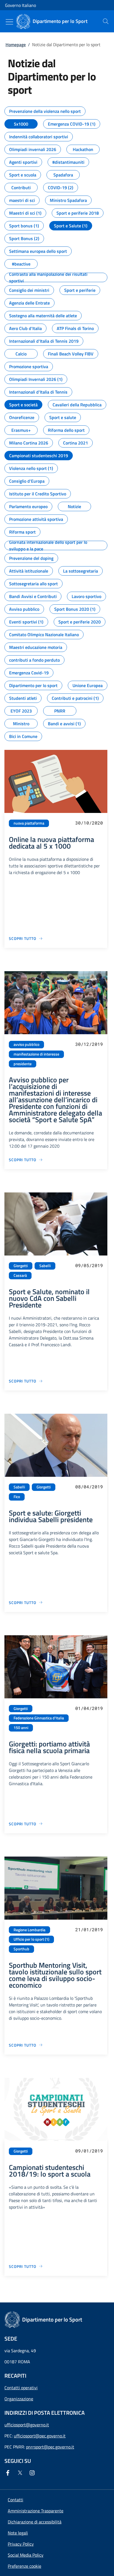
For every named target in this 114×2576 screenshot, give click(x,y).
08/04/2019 (89, 1487)
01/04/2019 (89, 1708)
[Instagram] (33, 2473)
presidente (23, 1064)
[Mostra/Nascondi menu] (9, 22)
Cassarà (20, 1275)
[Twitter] (21, 2473)
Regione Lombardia (29, 1930)
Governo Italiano (20, 5)
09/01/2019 (89, 2151)
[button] (24, 2566)
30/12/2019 (89, 1044)
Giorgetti (21, 1266)
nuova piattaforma (29, 823)
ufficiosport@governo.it (27, 2425)
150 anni (21, 1728)
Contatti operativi (21, 2388)
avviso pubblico (26, 1044)
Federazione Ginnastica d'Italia (39, 1718)
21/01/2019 (89, 1929)
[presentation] (106, 21)
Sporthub (21, 1949)
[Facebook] (9, 2473)
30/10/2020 (89, 823)
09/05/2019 (89, 1265)
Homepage (16, 45)
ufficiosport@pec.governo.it (40, 2436)
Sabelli (45, 1266)
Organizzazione (19, 2399)
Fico (17, 1497)
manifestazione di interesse (36, 1054)
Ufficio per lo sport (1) (31, 1939)
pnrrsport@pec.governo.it (50, 2447)
